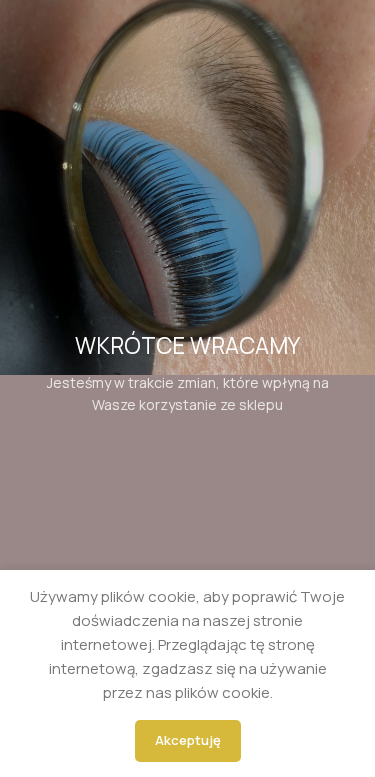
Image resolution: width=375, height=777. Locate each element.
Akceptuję (188, 740)
